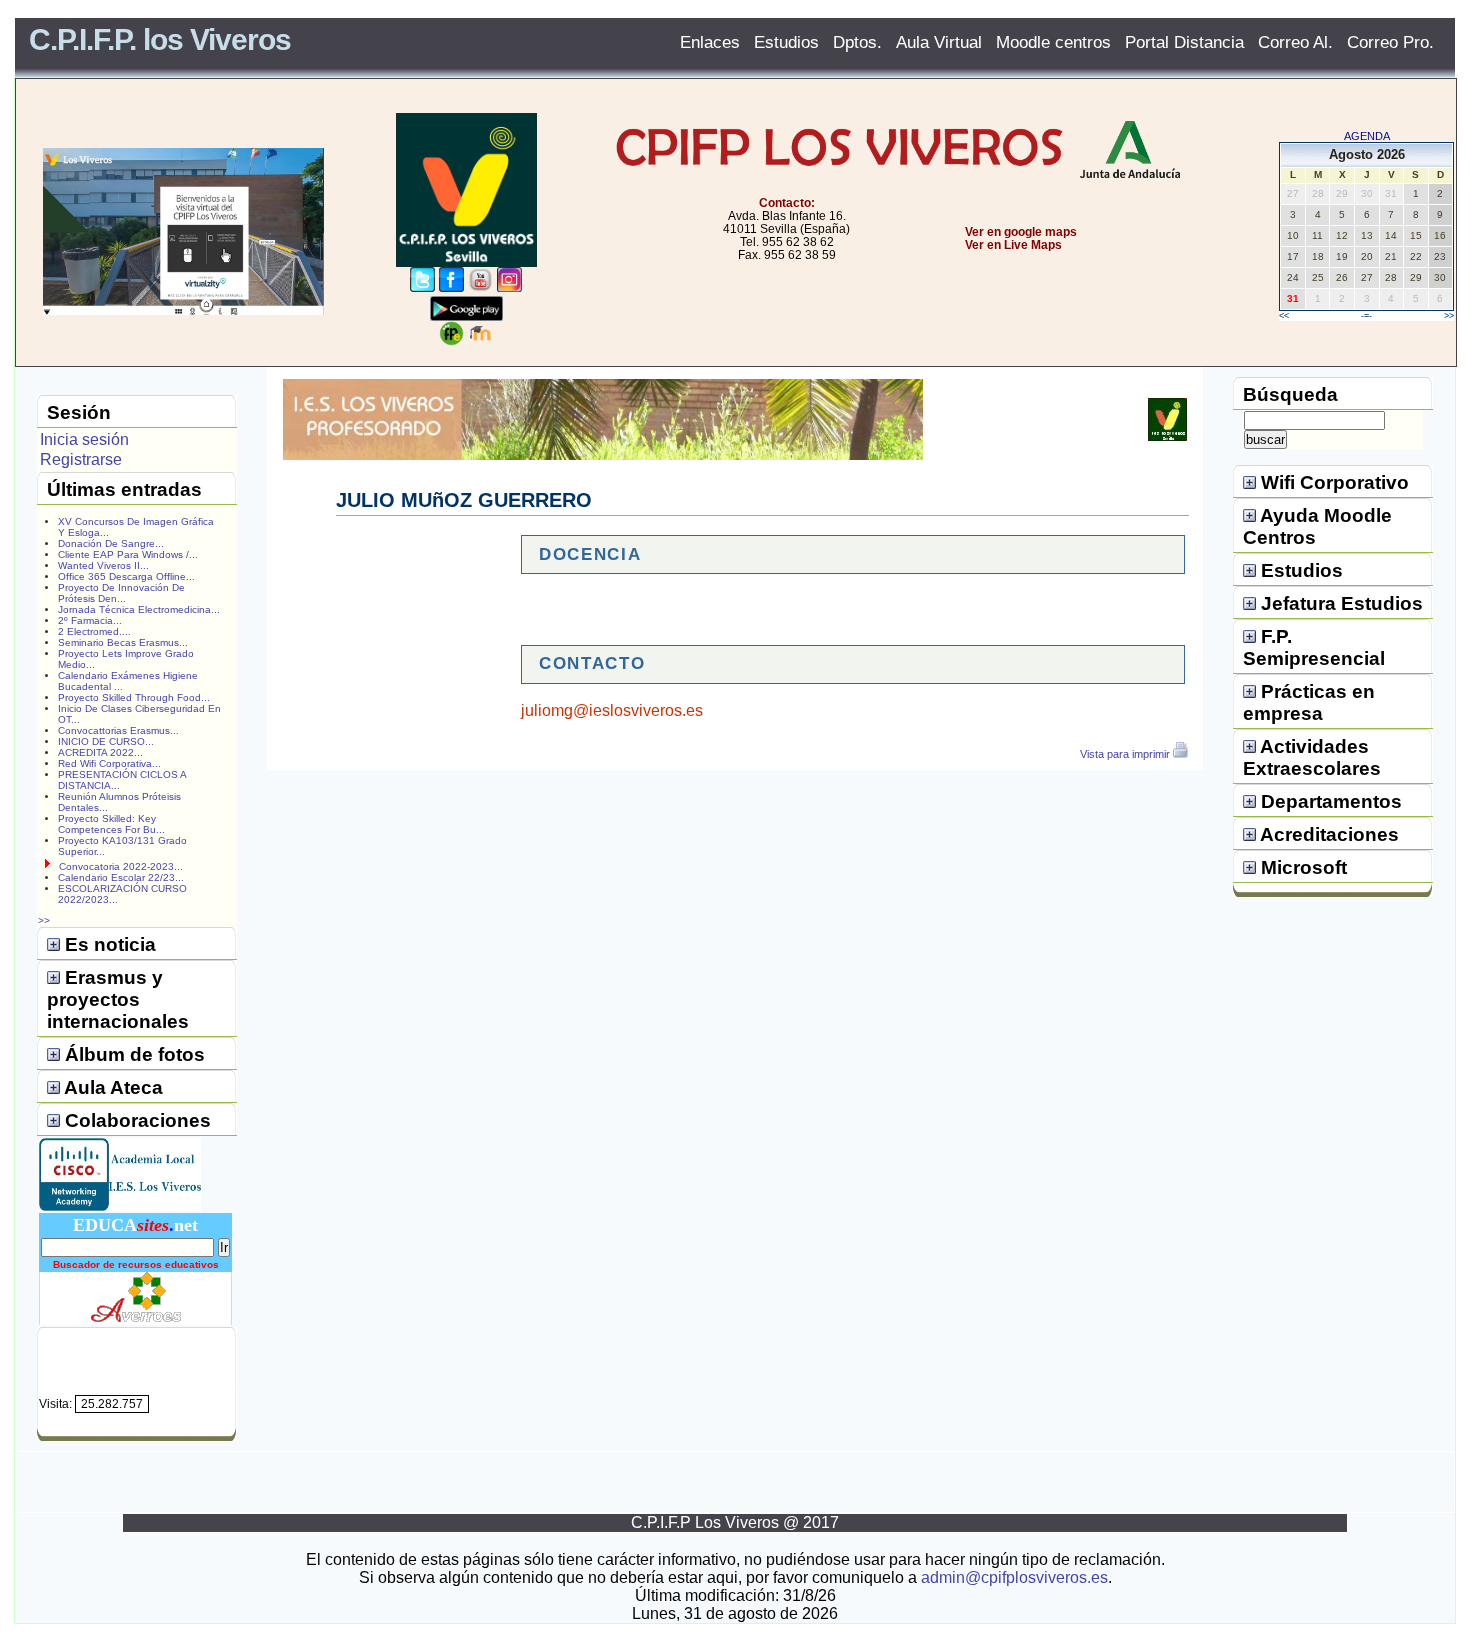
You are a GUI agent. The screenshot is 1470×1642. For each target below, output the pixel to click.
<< (1284, 316)
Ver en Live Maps (1013, 245)
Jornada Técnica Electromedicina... (139, 609)
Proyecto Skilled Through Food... (134, 697)
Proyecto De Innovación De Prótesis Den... (121, 593)
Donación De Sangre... (111, 543)
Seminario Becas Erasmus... (123, 642)
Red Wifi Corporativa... (109, 763)
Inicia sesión (84, 439)
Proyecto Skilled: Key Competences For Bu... (111, 824)
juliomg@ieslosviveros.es (612, 710)
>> (1449, 316)
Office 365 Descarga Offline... (126, 576)
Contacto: (787, 203)
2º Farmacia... (90, 620)
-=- (1366, 316)
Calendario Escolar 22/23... (121, 877)
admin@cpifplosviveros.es (1014, 1577)
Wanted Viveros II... (103, 565)
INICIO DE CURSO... (106, 741)
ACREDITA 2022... (100, 752)
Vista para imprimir (1126, 754)
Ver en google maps (1021, 232)
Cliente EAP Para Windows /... (128, 554)
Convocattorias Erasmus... (118, 730)
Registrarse (81, 459)
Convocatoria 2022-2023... (121, 866)
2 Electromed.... (94, 631)
